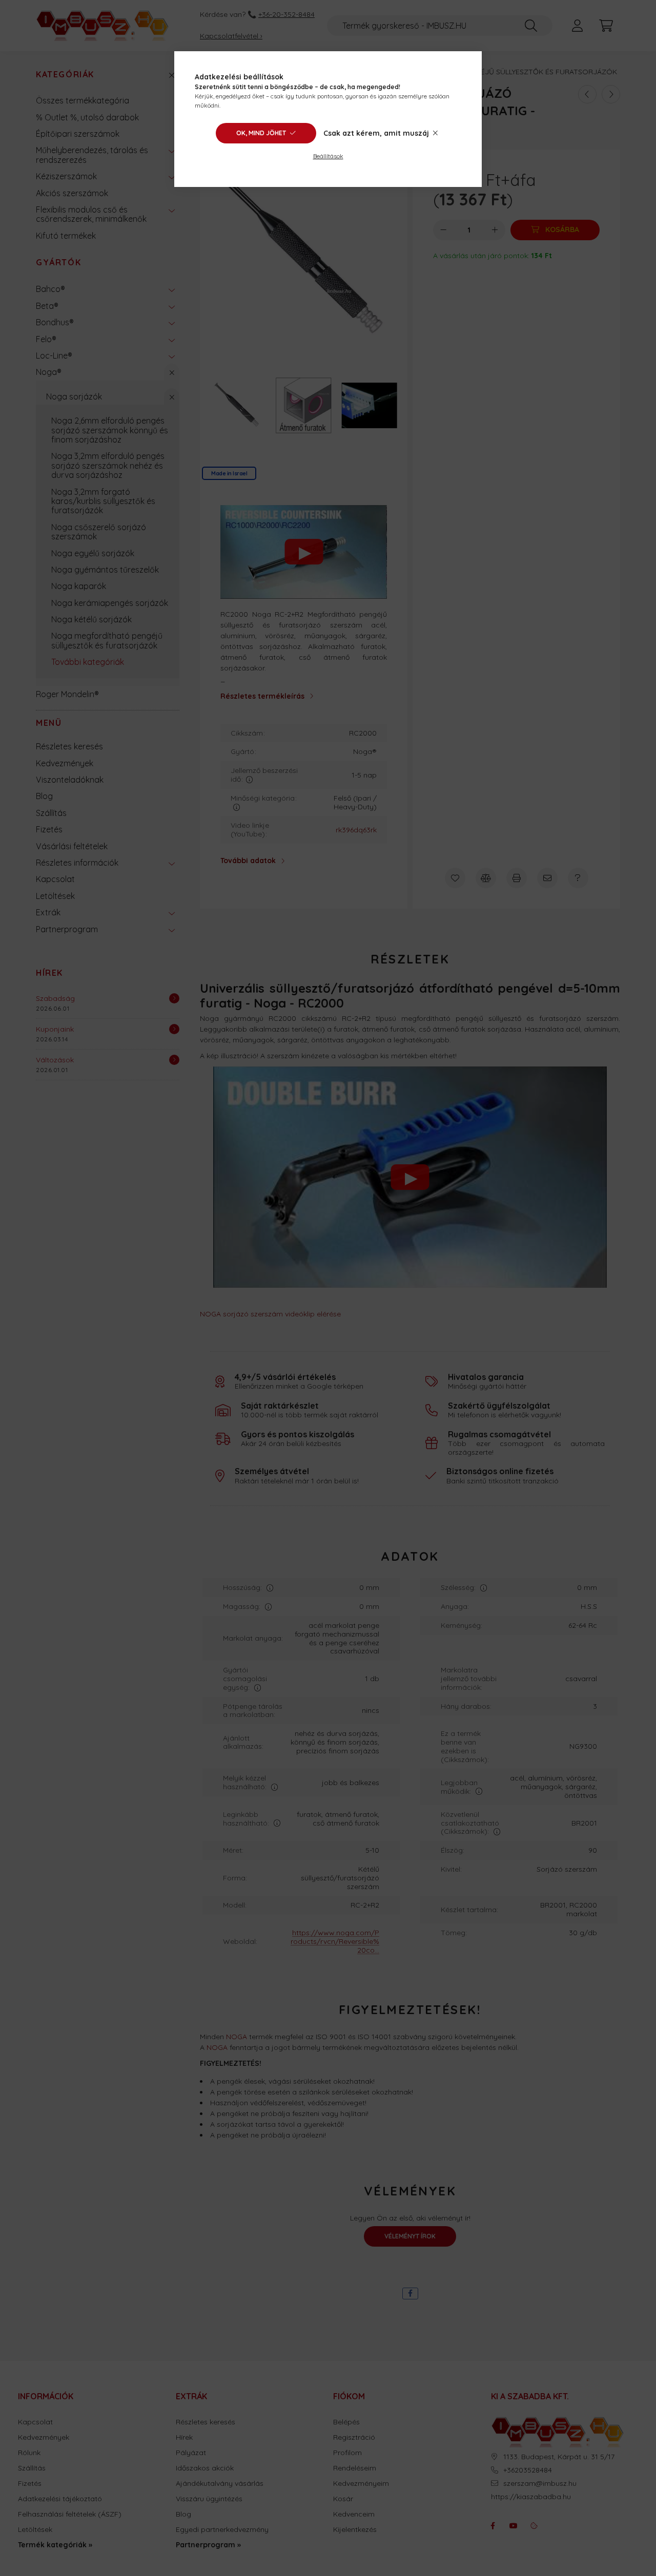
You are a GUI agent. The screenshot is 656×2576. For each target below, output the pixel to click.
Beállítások (328, 156)
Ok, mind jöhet (261, 133)
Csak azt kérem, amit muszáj (376, 133)
